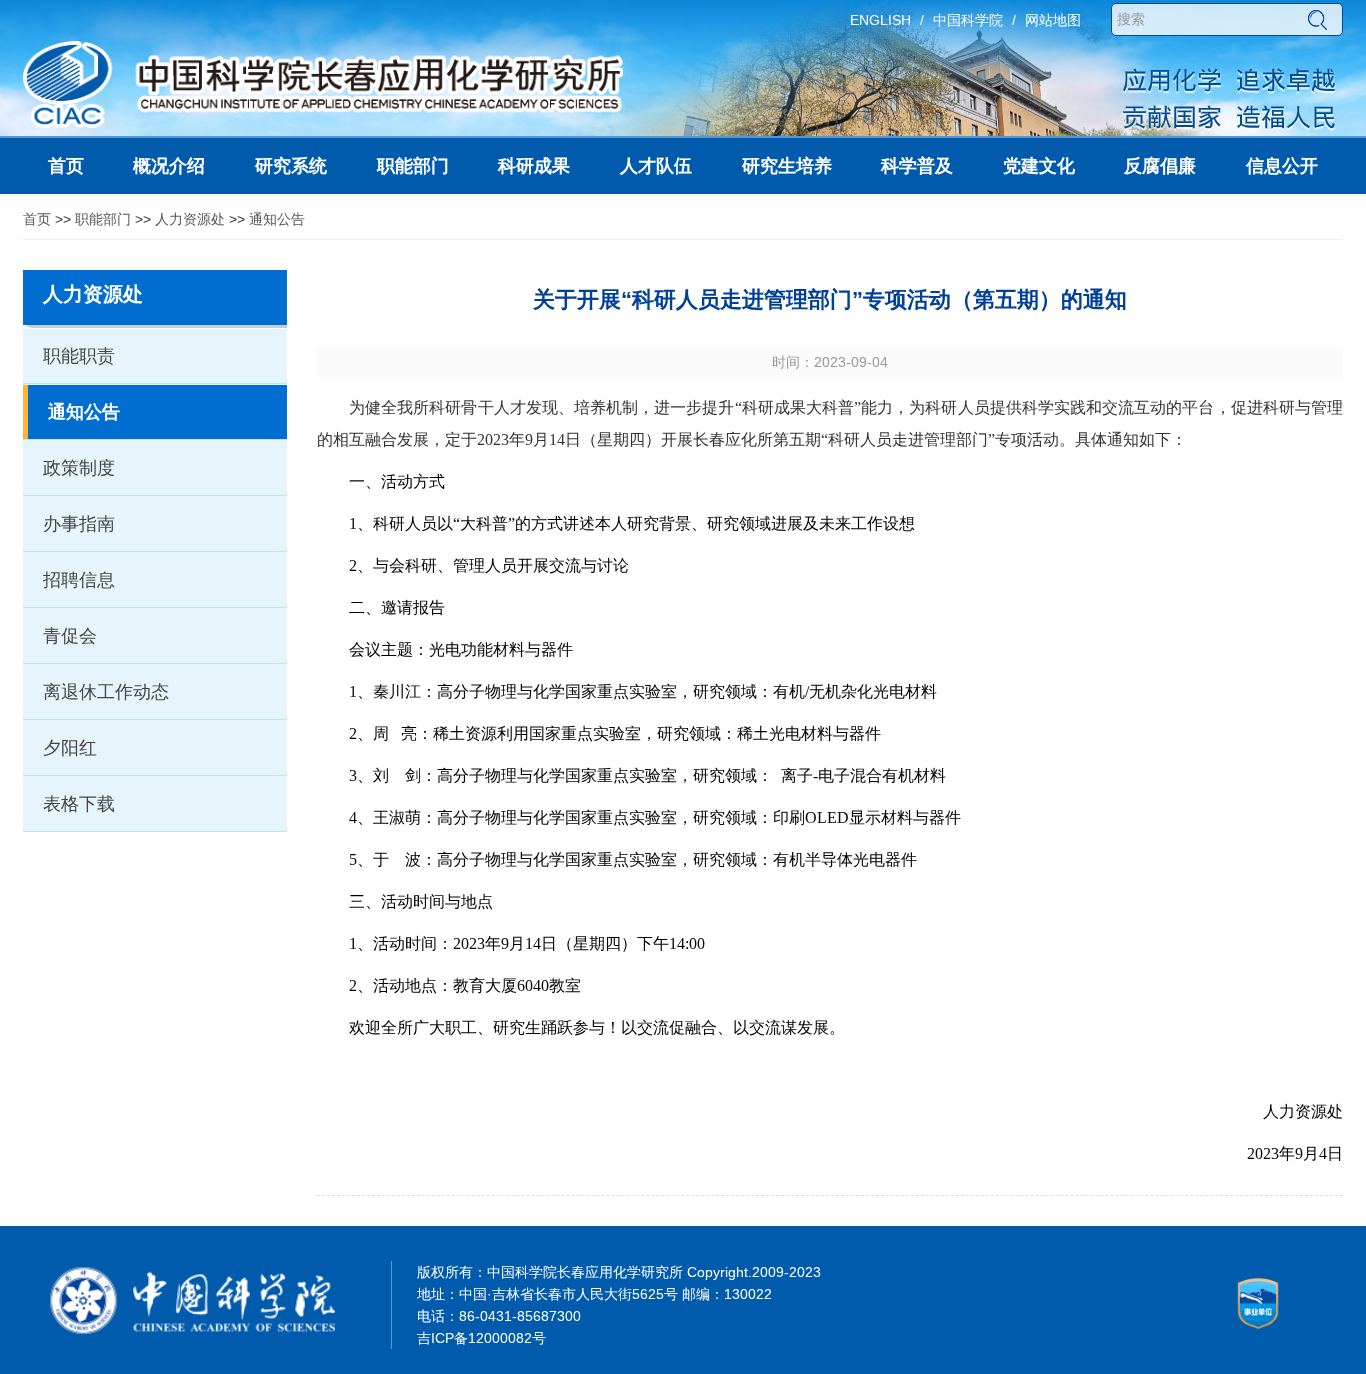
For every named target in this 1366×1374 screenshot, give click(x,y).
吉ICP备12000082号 (481, 1338)
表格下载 (79, 804)
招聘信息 (79, 580)
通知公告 (277, 219)
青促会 (70, 636)
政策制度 (79, 468)
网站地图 (1053, 20)
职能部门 (103, 219)
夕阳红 (70, 748)
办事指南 (79, 524)
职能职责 (79, 356)
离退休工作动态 (106, 692)
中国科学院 (968, 20)
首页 (37, 219)
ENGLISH (880, 20)
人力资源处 (190, 219)
